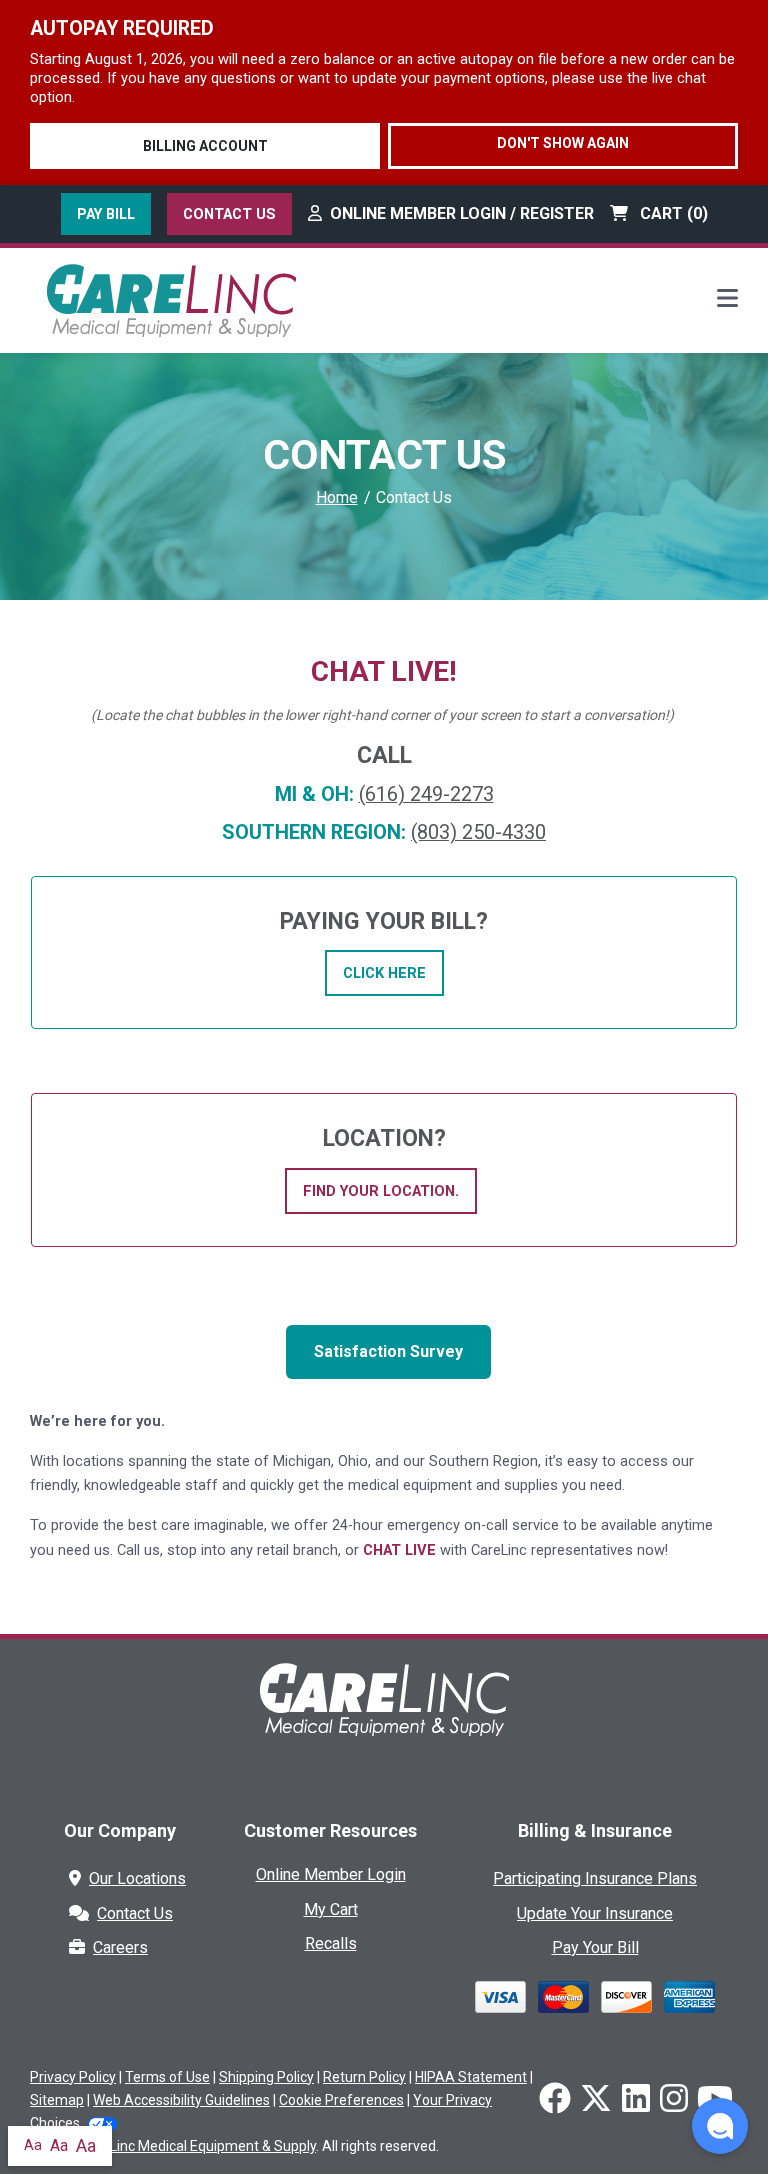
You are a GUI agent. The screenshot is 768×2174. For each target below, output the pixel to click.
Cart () (672, 213)
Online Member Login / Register (462, 213)
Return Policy (364, 2077)
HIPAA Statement (471, 2077)
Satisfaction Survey (388, 1351)
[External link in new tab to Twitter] (596, 2100)
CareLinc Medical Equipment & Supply (198, 2146)
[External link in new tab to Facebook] (555, 2100)
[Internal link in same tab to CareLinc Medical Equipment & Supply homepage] (171, 298)
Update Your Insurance (595, 1913)
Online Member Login (331, 1874)
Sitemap (57, 2100)
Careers (120, 1947)
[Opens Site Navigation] (727, 300)
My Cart (331, 1909)
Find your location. (381, 1191)
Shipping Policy (266, 2077)
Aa (33, 2145)
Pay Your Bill (595, 1947)
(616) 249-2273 (426, 794)
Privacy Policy (73, 2077)
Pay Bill (106, 214)
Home (337, 497)
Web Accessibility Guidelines (181, 2100)
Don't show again (563, 143)
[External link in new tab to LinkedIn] (636, 2100)
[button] (720, 2126)
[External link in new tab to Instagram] (674, 2100)
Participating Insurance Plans (595, 1878)
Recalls (331, 1943)
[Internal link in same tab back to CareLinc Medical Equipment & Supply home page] (384, 1713)
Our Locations (137, 1878)
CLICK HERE (384, 973)
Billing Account (205, 146)
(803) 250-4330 (478, 832)
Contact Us (229, 214)
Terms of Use (167, 2077)
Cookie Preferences (341, 2100)
